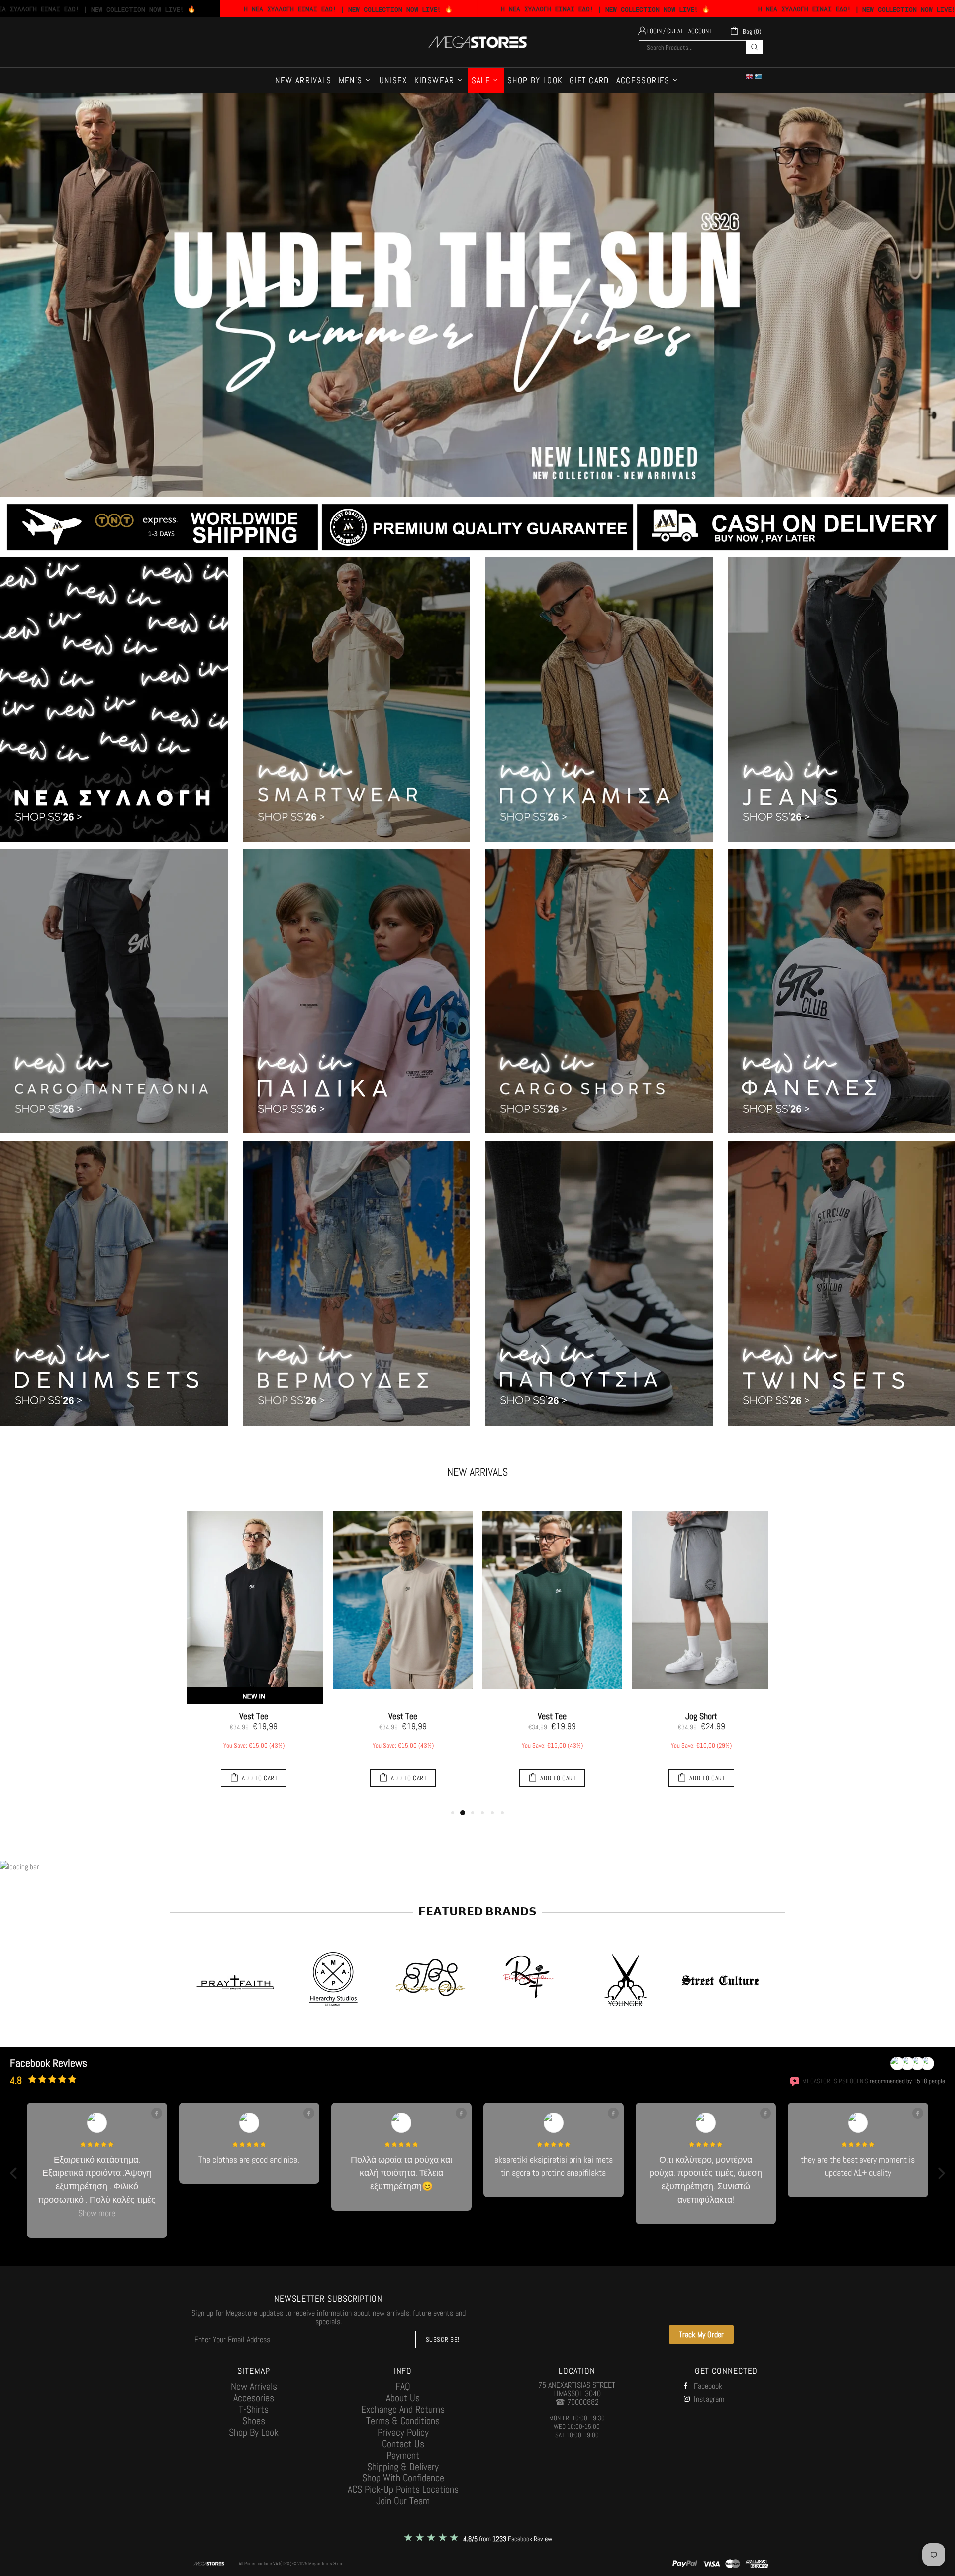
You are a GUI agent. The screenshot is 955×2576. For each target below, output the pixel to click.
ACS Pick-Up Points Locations (403, 2476)
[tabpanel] (254, 1651)
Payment (403, 2442)
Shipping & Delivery (403, 2453)
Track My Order (701, 2321)
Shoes (254, 2408)
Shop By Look (254, 2419)
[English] (750, 76)
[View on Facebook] (157, 2113)
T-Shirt (254, 1716)
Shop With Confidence (403, 2465)
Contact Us (403, 2430)
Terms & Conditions (403, 2408)
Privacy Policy (403, 2419)
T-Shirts (254, 2396)
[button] (14, 2166)
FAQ (403, 2373)
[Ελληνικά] (759, 76)
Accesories (254, 2385)
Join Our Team (403, 2488)
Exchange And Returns (403, 2396)
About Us (403, 2385)
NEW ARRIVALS (477, 1472)
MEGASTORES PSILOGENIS (835, 2081)
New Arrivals (254, 2373)
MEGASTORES (477, 42)
